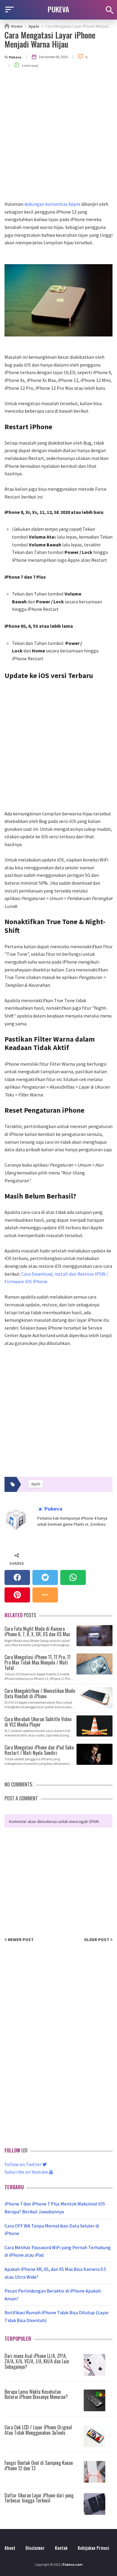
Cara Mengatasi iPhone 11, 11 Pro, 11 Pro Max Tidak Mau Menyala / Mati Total (37, 1662)
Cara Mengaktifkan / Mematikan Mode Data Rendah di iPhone (40, 1693)
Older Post (97, 1940)
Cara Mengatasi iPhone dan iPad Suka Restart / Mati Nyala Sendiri (39, 1750)
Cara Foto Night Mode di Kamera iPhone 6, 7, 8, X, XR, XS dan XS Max (37, 1631)
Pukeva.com (73, 2564)
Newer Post (20, 1940)
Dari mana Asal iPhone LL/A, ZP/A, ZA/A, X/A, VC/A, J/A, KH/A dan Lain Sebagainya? (37, 2361)
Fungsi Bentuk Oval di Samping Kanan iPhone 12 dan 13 (39, 2465)
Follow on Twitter (23, 2164)
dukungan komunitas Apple (52, 204)
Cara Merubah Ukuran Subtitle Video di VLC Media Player (38, 1721)
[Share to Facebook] (17, 1577)
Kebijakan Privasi (93, 2548)
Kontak (61, 2548)
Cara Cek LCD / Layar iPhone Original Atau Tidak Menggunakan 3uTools (38, 2430)
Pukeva (53, 1509)
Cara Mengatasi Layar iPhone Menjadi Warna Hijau (50, 39)
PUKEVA (58, 9)
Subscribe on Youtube (27, 2172)
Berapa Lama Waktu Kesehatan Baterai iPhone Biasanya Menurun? (36, 2394)
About (10, 2548)
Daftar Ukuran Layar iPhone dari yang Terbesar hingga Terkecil (39, 2498)
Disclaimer (35, 2548)
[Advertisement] (58, 139)
